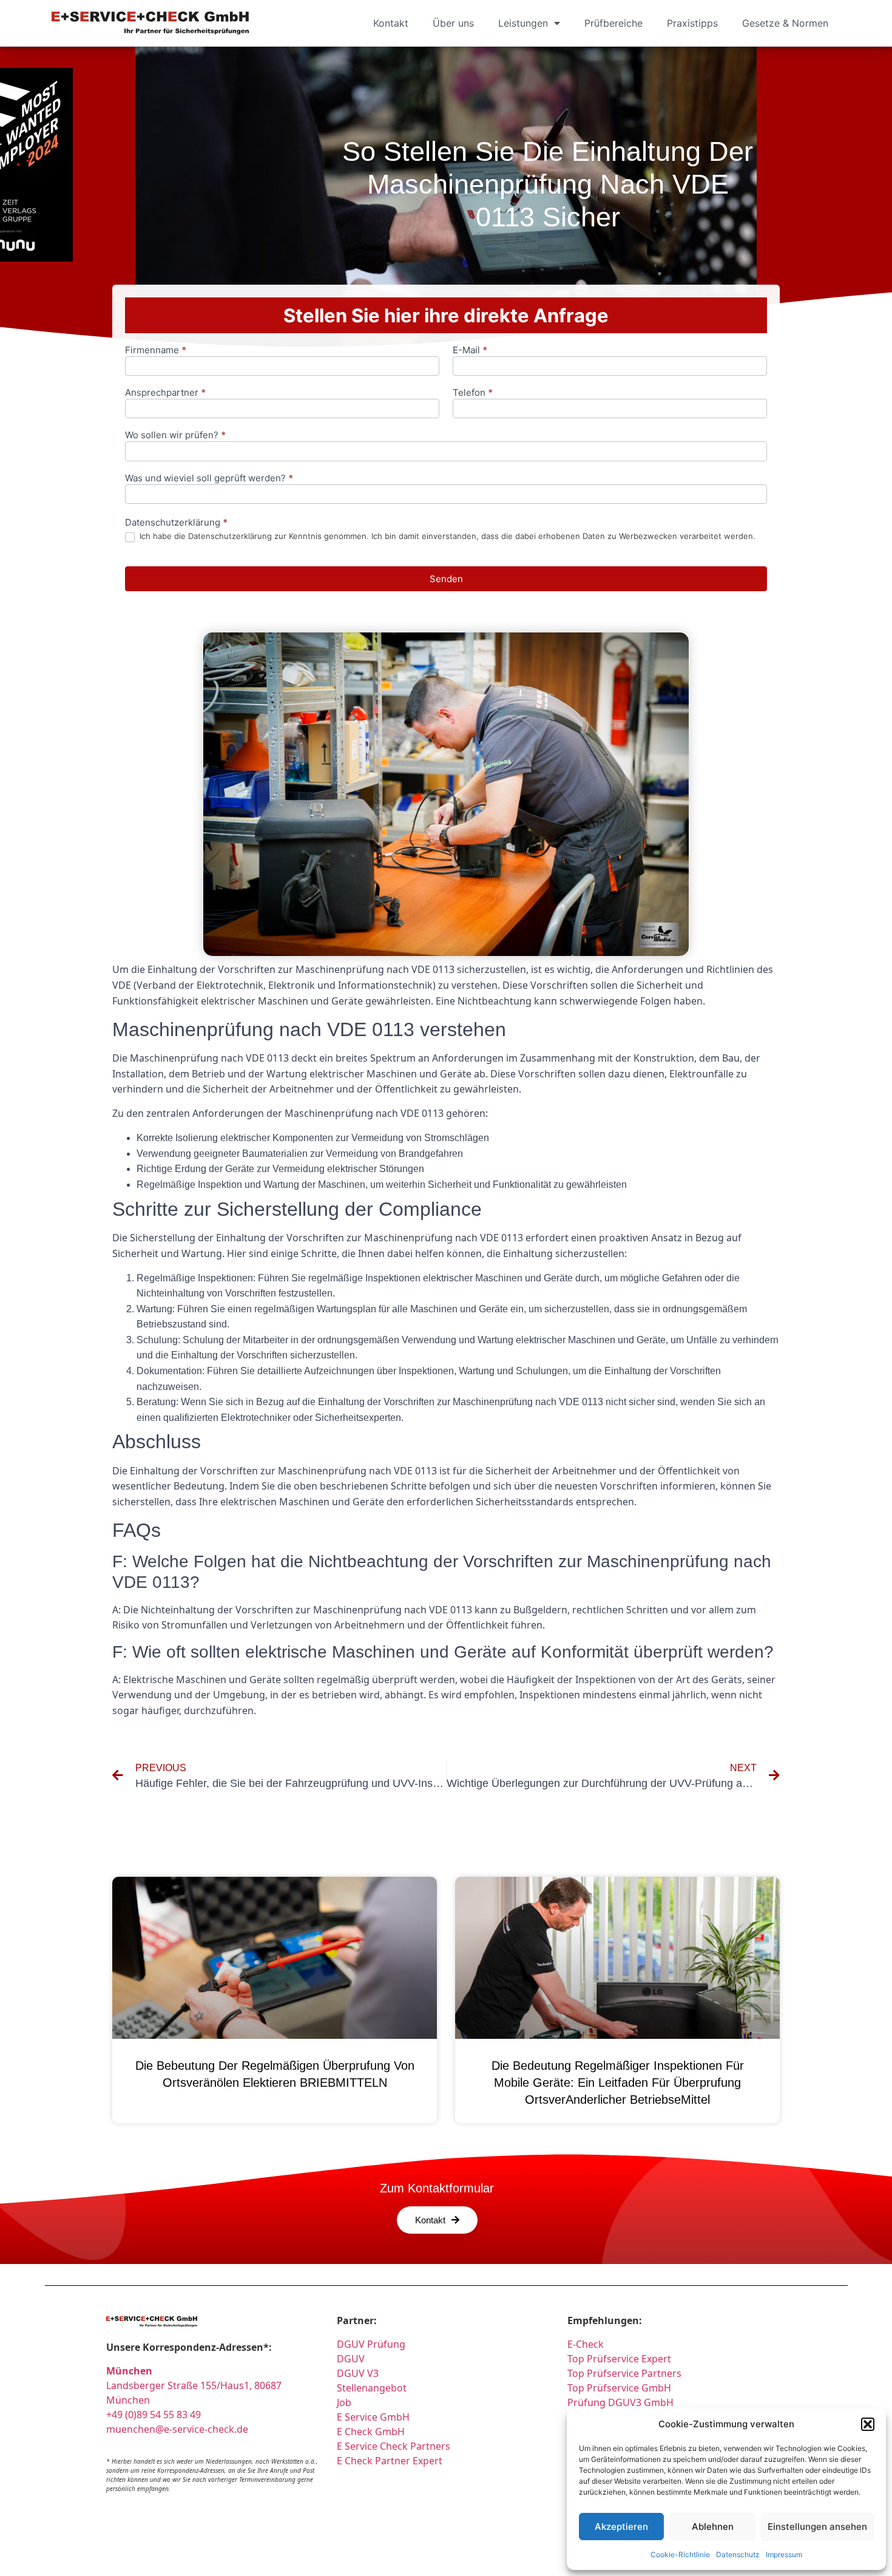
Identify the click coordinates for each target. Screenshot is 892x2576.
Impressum (784, 2554)
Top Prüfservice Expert (619, 2359)
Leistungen (523, 23)
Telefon (473, 393)
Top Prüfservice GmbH (619, 2388)
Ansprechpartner (165, 393)
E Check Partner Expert (390, 2461)
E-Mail (470, 351)
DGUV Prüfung (371, 2344)
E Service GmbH (373, 2417)
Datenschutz (738, 2554)
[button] (868, 2424)
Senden (446, 579)
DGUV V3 (358, 2373)
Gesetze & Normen (785, 23)
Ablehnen (713, 2527)
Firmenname (156, 351)
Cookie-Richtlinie (680, 2554)
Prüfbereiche (613, 23)
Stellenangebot (372, 2388)
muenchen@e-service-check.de (177, 2429)
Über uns (453, 23)
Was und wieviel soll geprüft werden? (209, 479)
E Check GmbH (371, 2432)
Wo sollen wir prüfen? (175, 436)
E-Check (586, 2344)
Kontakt (391, 23)
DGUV (351, 2359)
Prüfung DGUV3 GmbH (620, 2402)
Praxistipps (692, 23)
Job (344, 2402)
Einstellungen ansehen (817, 2527)
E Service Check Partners (394, 2446)
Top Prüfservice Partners (624, 2373)
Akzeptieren (621, 2527)
